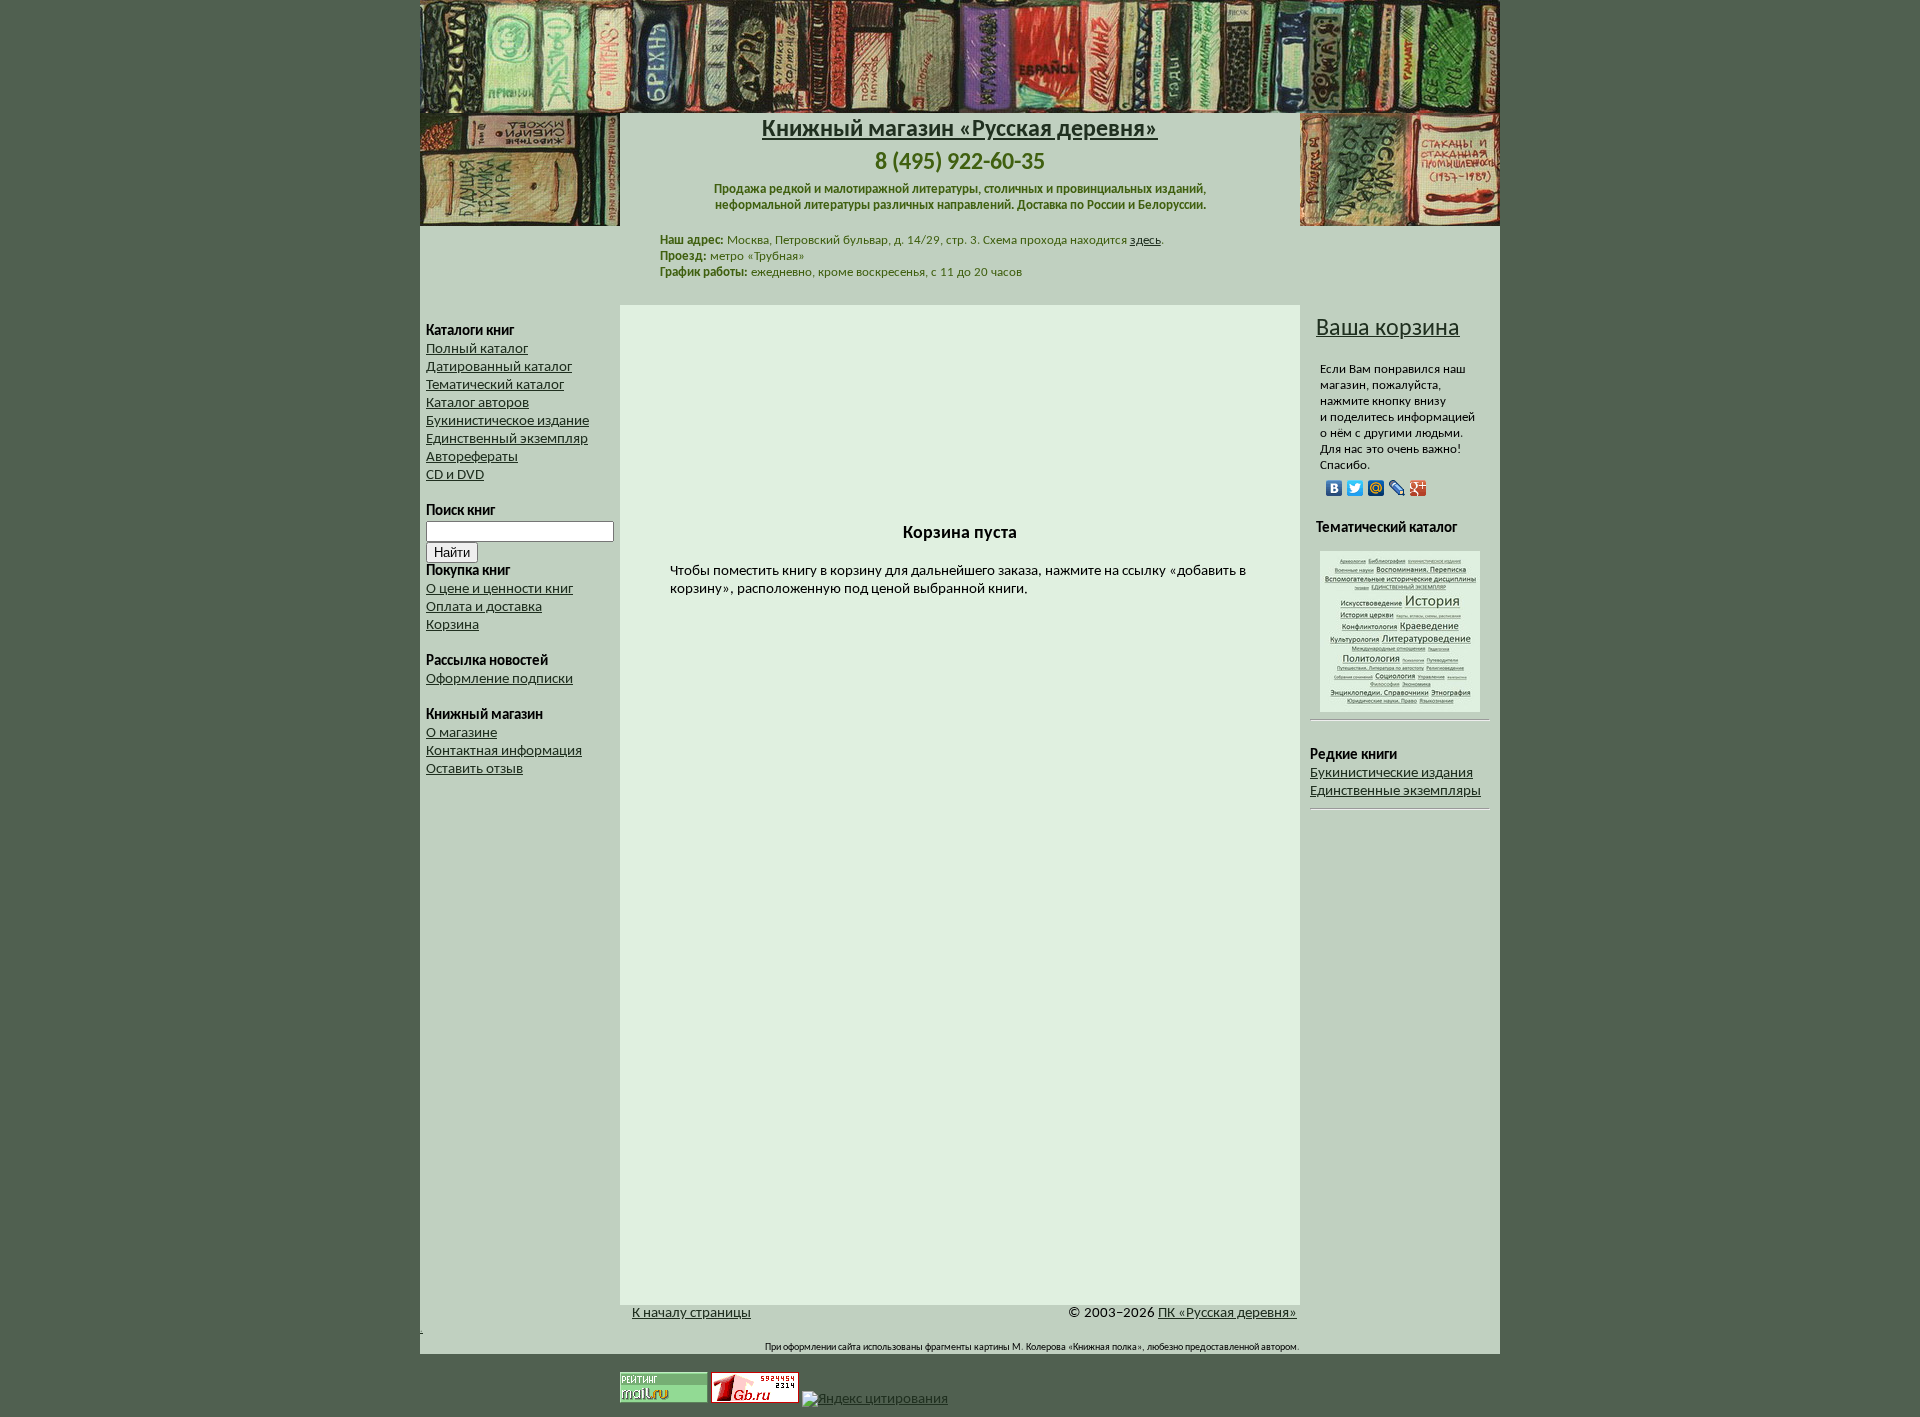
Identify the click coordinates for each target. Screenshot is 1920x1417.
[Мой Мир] (1376, 488)
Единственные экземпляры (1395, 791)
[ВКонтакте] (1334, 488)
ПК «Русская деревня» (1227, 1313)
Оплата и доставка (484, 607)
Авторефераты (472, 457)
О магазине (461, 733)
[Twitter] (1355, 488)
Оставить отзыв (474, 769)
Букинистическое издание (507, 421)
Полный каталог (477, 349)
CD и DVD (455, 475)
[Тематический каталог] (1400, 708)
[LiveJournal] (1397, 488)
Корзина (452, 625)
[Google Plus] (1418, 488)
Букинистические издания (1391, 773)
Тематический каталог (495, 385)
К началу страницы (691, 1313)
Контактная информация (504, 751)
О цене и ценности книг (499, 589)
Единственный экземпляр (507, 439)
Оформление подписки (499, 679)
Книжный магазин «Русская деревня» (960, 130)
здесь (1145, 240)
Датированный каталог (499, 367)
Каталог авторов (477, 403)
